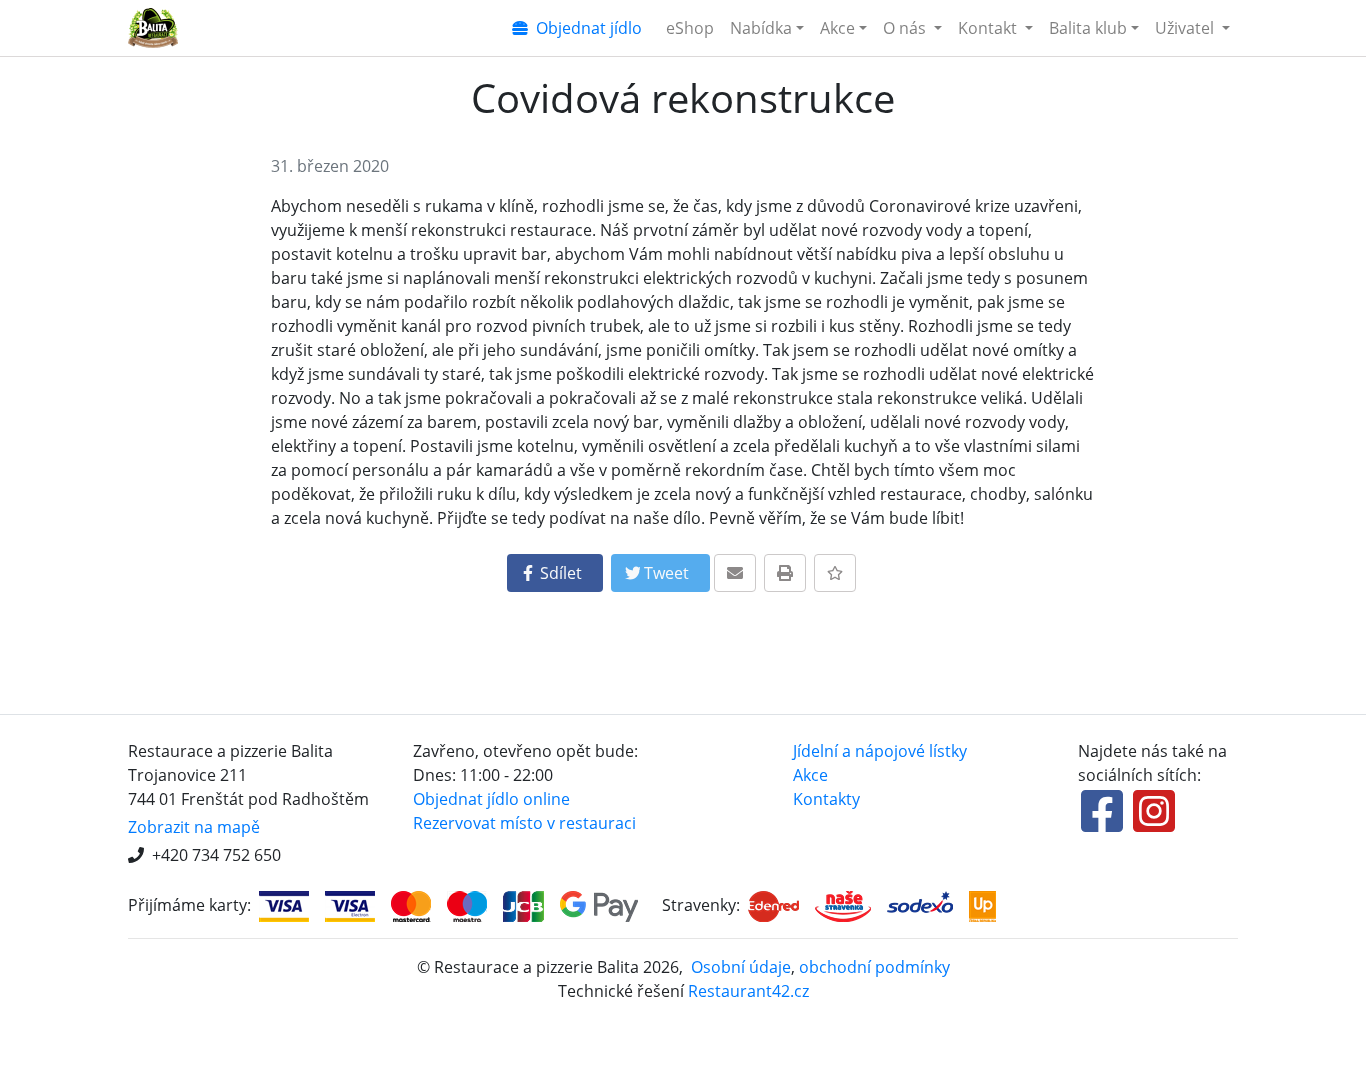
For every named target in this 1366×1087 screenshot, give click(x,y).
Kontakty (826, 799)
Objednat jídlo (585, 28)
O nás (906, 28)
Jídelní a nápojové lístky (880, 751)
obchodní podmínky (874, 967)
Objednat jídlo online (491, 799)
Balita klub (1088, 28)
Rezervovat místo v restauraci (524, 823)
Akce (837, 28)
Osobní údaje (741, 967)
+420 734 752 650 (216, 855)
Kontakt (989, 28)
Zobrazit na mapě (194, 827)
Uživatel (1186, 28)
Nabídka (761, 28)
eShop (690, 28)
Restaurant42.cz (748, 991)
